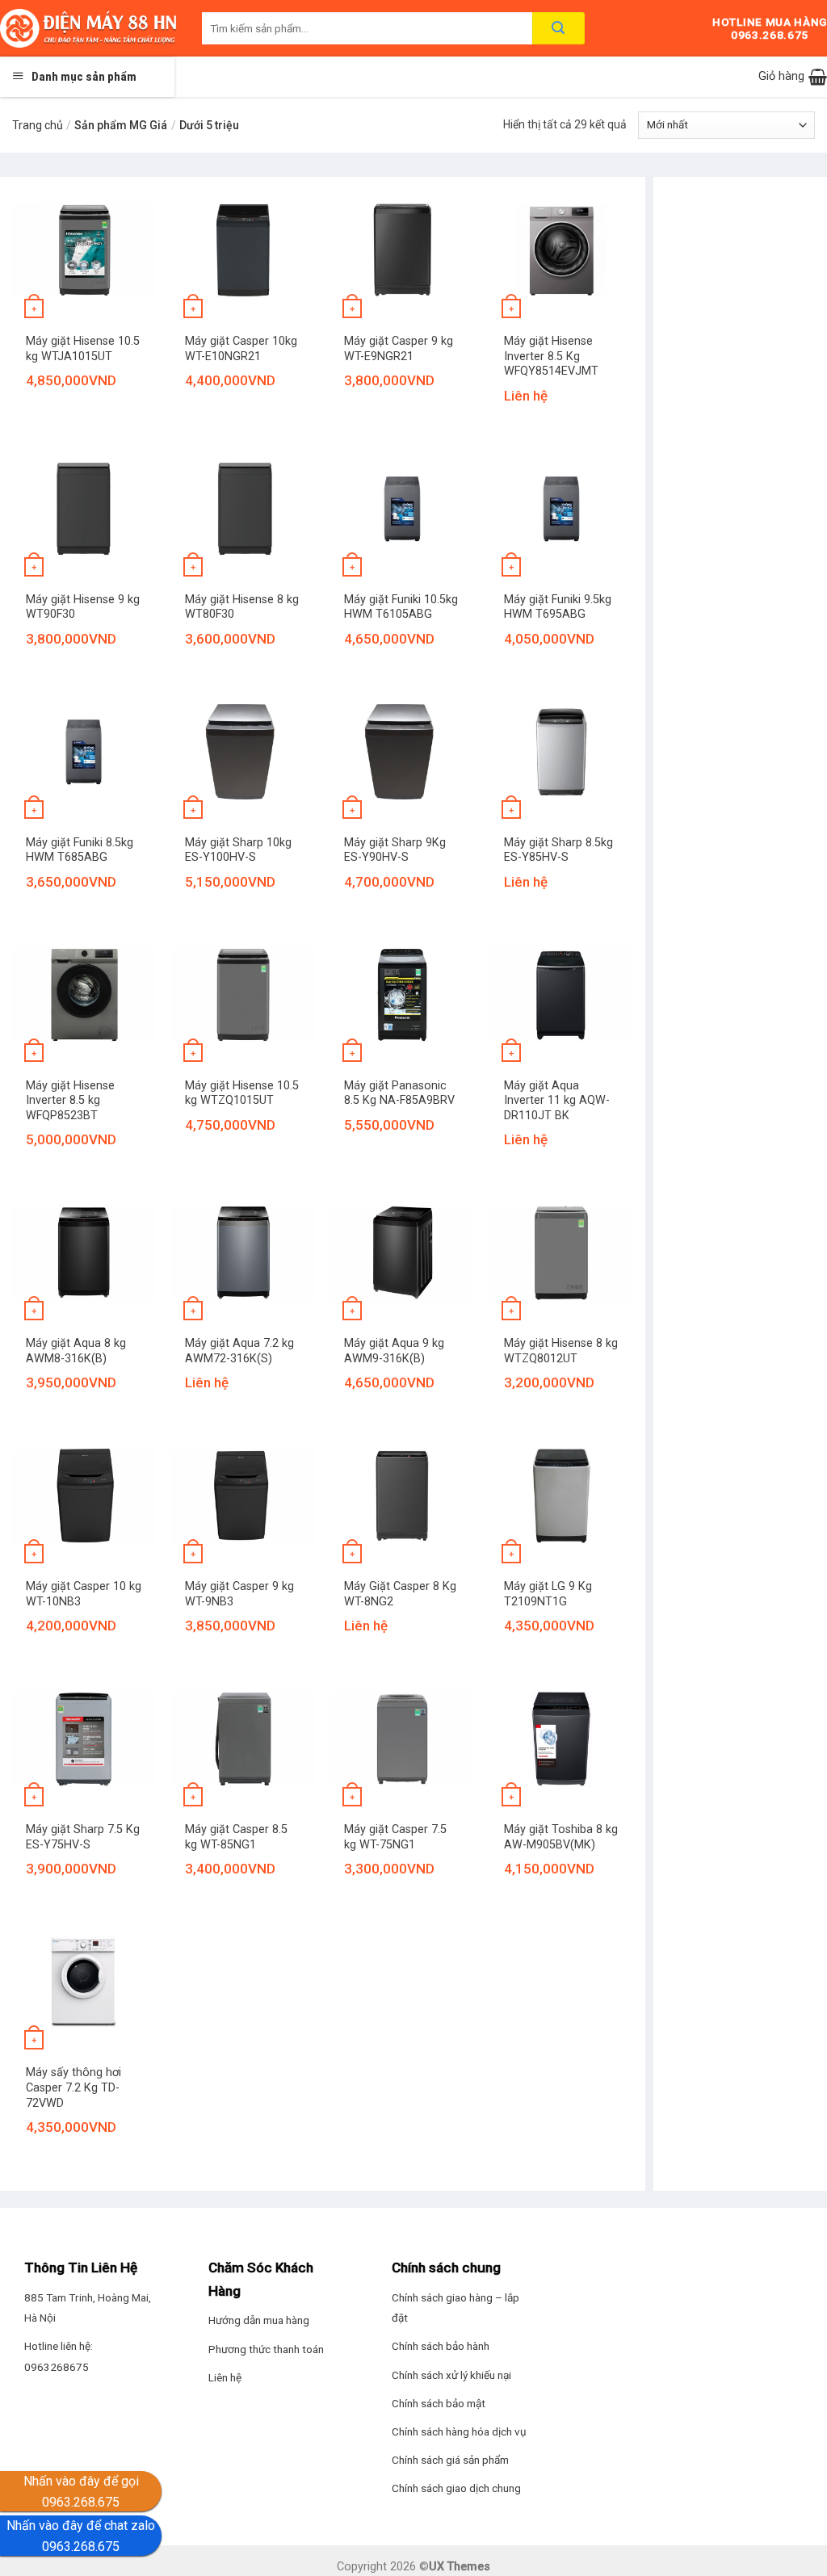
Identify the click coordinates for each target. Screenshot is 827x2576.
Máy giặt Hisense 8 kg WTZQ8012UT (561, 1351)
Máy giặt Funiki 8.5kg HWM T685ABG (80, 850)
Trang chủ (38, 125)
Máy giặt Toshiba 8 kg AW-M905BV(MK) (561, 1837)
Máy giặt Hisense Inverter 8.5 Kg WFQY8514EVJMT (551, 356)
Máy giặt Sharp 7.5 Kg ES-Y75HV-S (83, 1837)
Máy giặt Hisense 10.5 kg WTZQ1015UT (242, 1093)
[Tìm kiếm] (558, 28)
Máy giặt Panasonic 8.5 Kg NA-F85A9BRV (399, 1093)
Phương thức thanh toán (266, 2349)
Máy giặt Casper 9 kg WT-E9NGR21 (399, 349)
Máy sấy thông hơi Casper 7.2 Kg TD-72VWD (73, 2087)
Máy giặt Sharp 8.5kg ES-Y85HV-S (558, 850)
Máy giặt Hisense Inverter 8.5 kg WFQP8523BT (70, 1101)
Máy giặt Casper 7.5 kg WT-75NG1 (395, 1837)
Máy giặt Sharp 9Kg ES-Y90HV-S (395, 850)
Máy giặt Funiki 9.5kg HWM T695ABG (558, 607)
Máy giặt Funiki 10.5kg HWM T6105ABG (401, 607)
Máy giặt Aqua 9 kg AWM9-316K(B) (394, 1351)
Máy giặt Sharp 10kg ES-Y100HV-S (238, 850)
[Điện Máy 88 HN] (89, 28)
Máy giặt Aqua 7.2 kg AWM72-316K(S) (239, 1351)
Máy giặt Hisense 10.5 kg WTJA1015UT (83, 349)
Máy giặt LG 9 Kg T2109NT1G (548, 1594)
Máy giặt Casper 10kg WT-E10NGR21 (241, 349)
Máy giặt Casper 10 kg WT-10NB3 (84, 1594)
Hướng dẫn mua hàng (259, 2320)
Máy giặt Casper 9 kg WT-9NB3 (239, 1594)
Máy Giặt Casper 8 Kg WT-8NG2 (400, 1594)
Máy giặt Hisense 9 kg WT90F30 (83, 607)
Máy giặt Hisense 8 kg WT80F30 (242, 607)
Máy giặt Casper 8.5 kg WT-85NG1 (236, 1837)
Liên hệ (225, 2377)
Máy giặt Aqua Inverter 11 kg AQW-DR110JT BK (557, 1101)
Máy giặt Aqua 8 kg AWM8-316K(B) (76, 1351)
